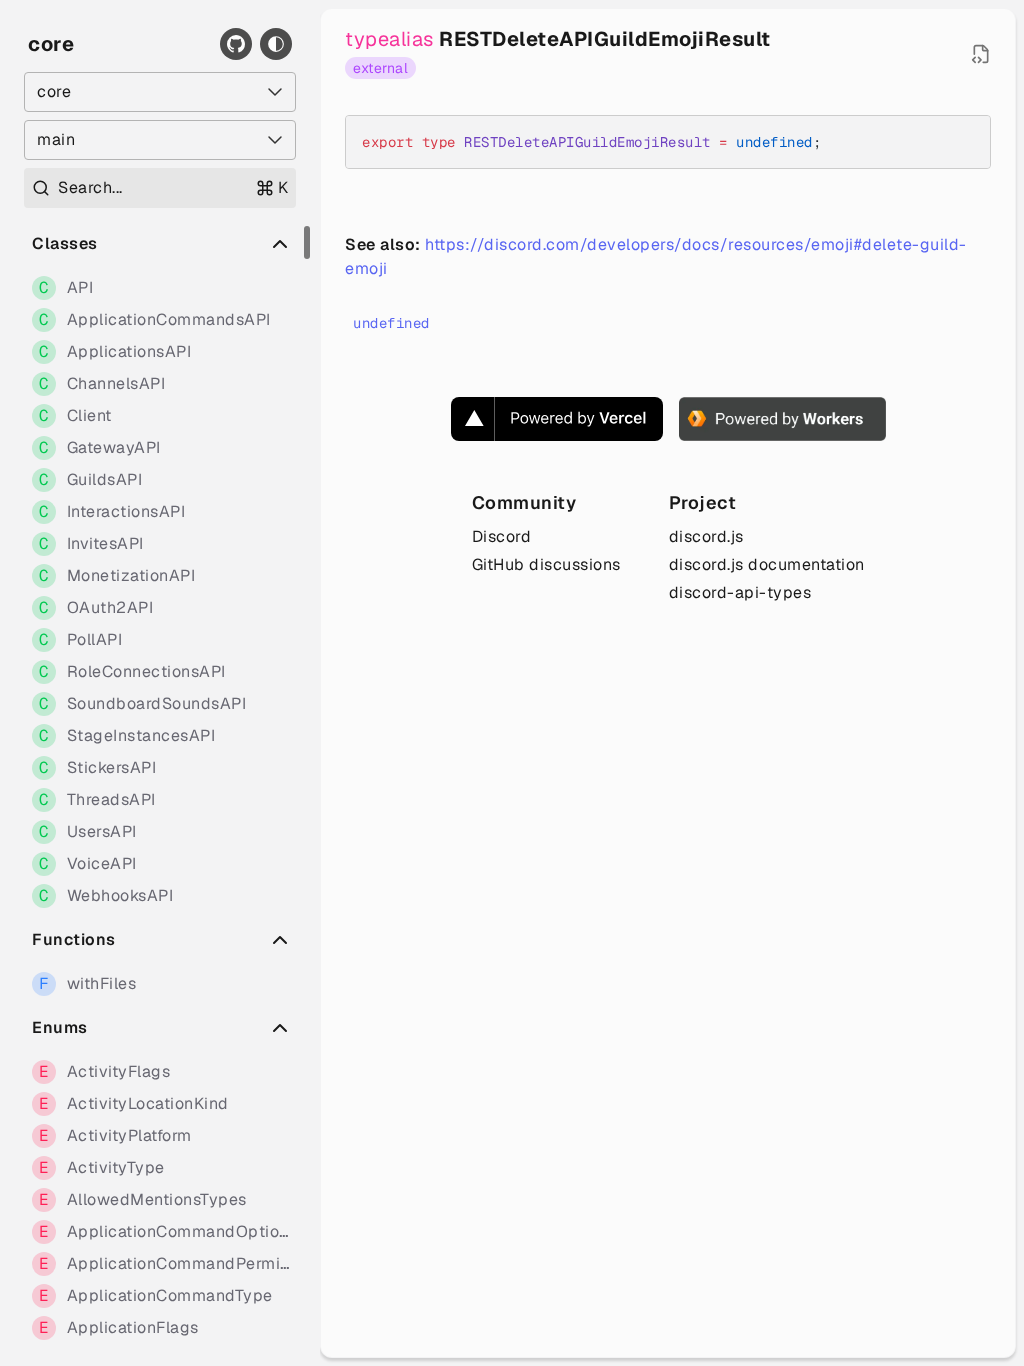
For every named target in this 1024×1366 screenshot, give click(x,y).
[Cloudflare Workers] (782, 419)
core (51, 44)
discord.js (706, 536)
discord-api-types (740, 592)
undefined (391, 323)
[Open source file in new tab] (981, 54)
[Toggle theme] (276, 44)
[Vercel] (557, 419)
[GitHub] (236, 44)
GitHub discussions (546, 564)
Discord (502, 536)
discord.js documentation (767, 564)
